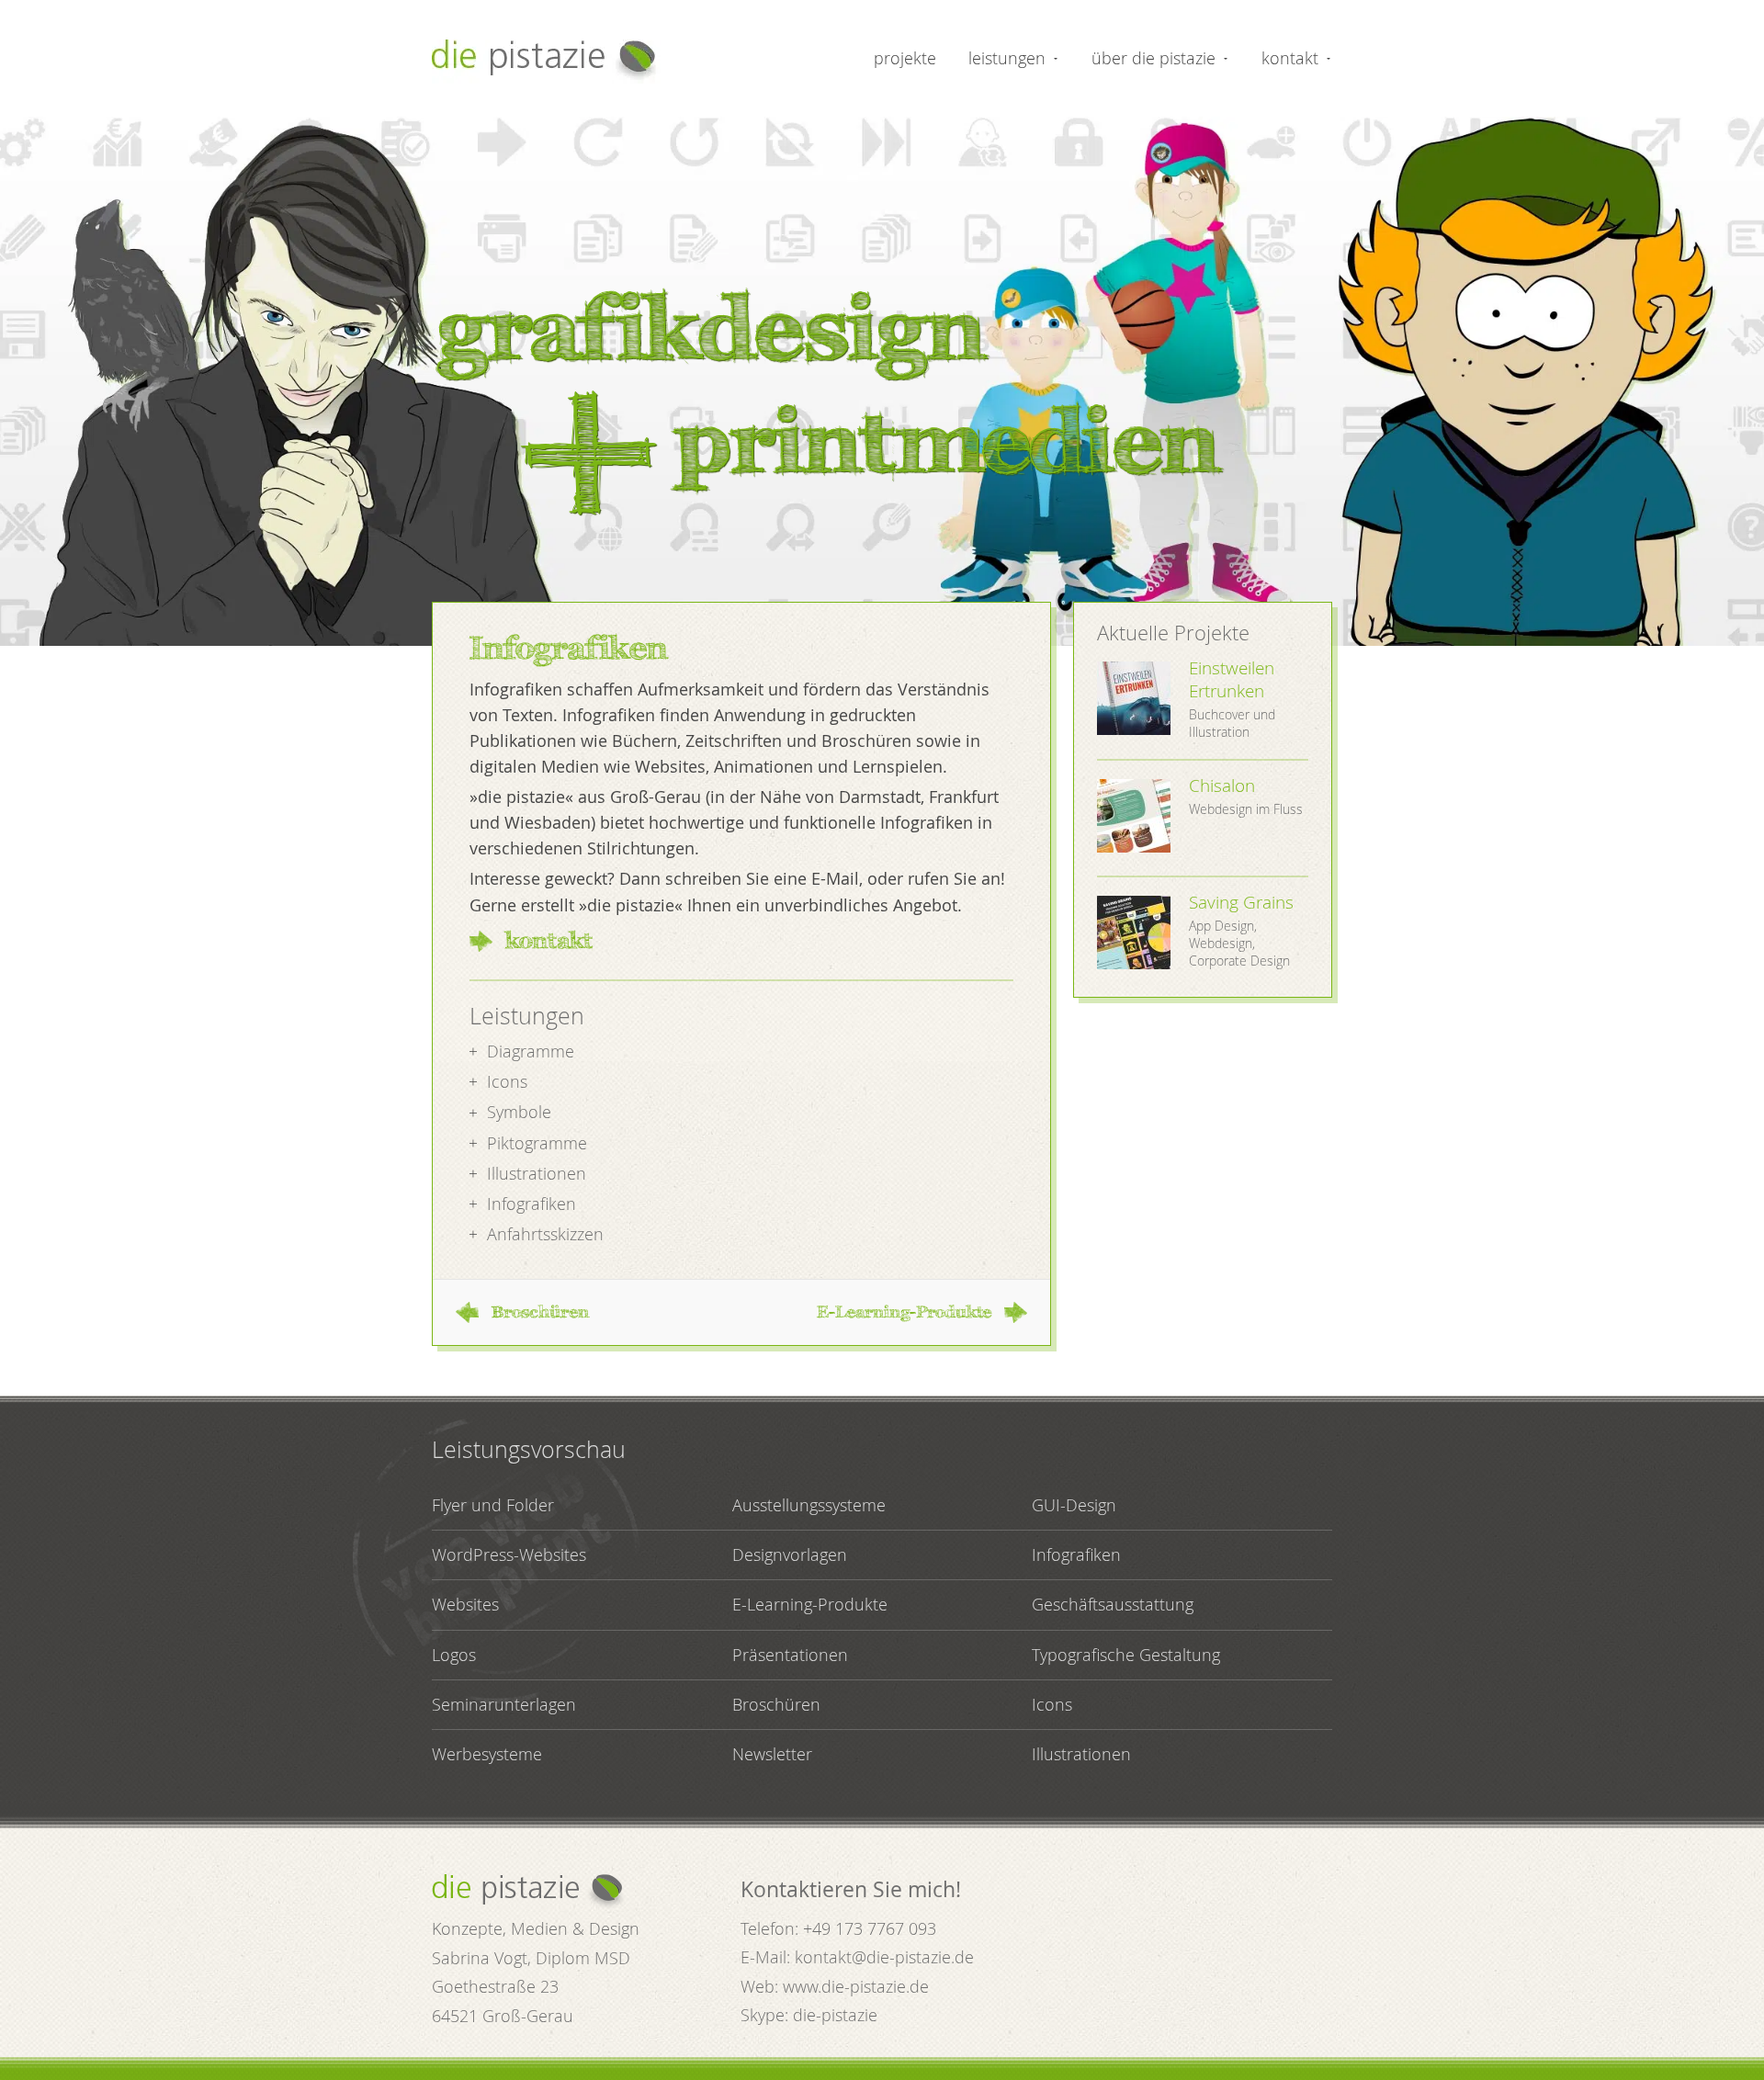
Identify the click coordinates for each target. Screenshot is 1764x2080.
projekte (905, 58)
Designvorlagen (790, 1554)
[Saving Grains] (1134, 935)
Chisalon (1222, 786)
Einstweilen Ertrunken (1232, 679)
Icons (1052, 1704)
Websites (465, 1604)
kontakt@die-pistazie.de (884, 1957)
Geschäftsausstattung (1113, 1604)
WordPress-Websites (509, 1554)
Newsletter (772, 1754)
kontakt (1290, 58)
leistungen (1007, 58)
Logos (454, 1655)
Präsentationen (790, 1655)
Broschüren (540, 1312)
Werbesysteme (487, 1754)
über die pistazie (1153, 58)
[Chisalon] (1134, 818)
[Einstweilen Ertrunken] (1134, 701)
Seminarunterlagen (504, 1704)
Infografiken (1076, 1554)
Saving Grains (1241, 902)
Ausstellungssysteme (809, 1505)
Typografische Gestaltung (1126, 1655)
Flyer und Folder (493, 1505)
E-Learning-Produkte (904, 1312)
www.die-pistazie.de (856, 1986)
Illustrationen (1081, 1754)
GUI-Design (1074, 1505)
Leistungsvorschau (529, 1449)
